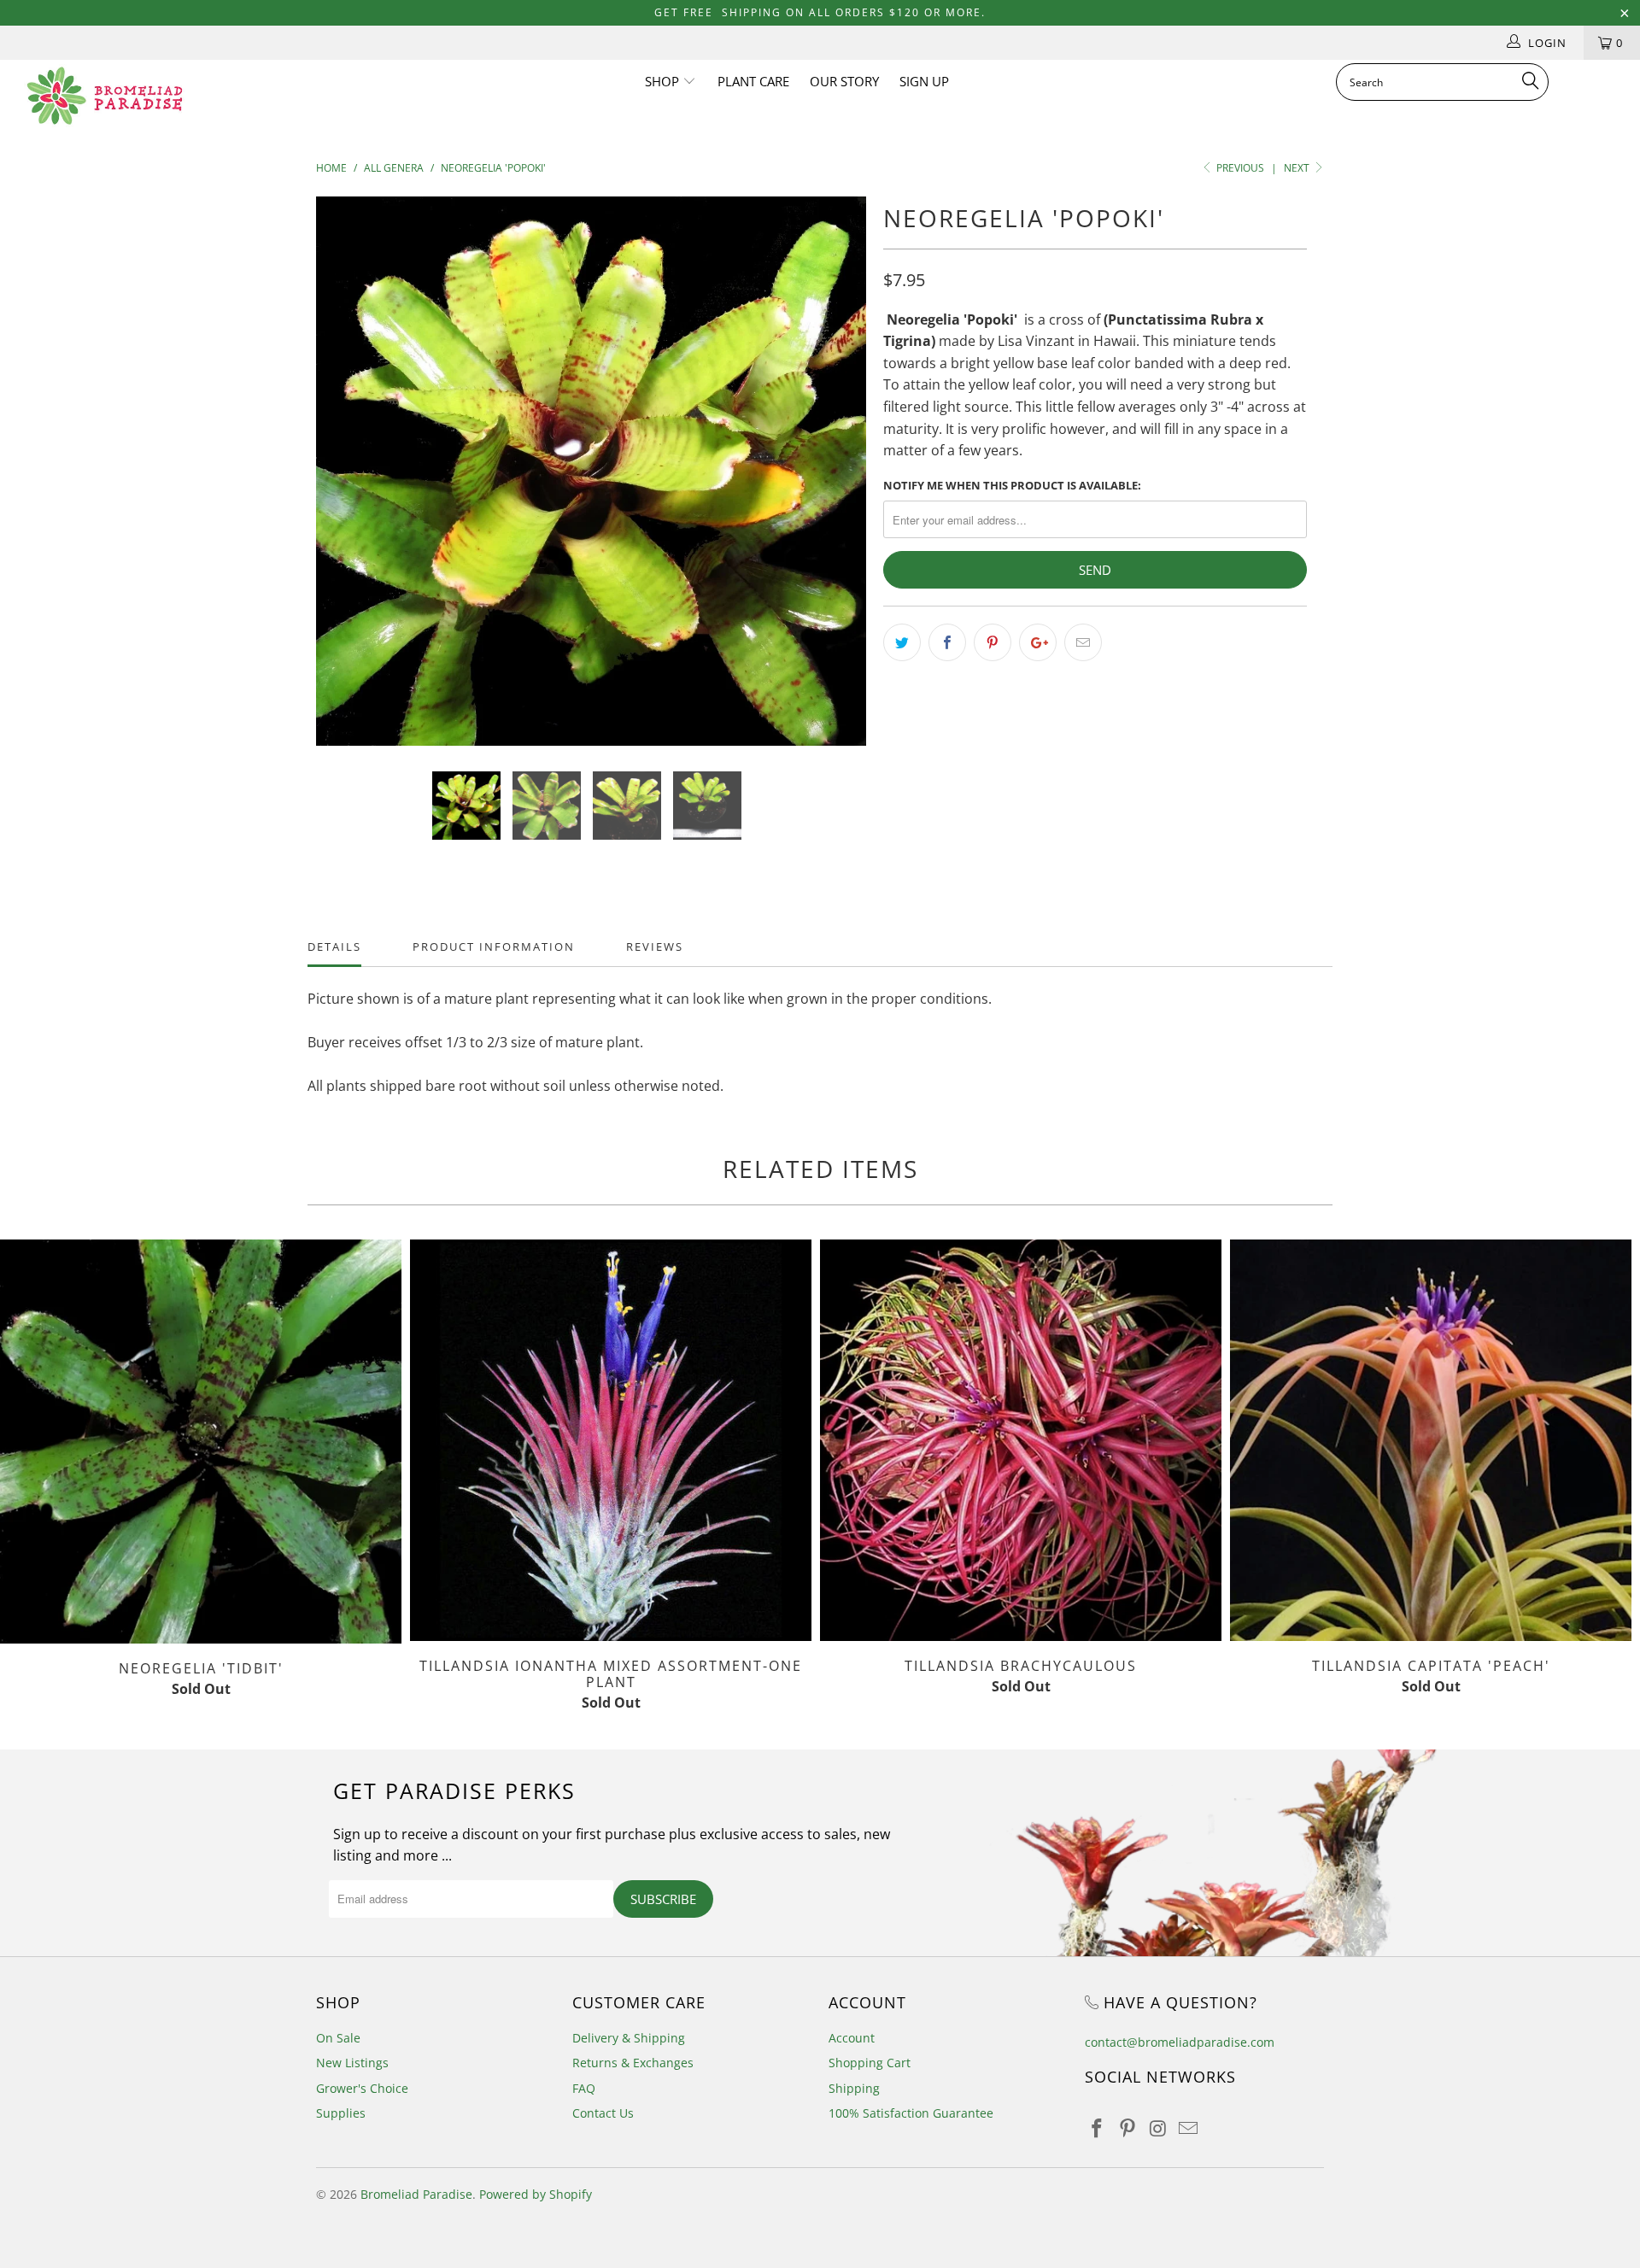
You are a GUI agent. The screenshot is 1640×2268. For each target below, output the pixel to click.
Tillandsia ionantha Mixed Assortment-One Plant (611, 1440)
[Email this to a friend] (1083, 642)
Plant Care (753, 81)
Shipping (854, 2088)
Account (852, 2038)
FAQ (584, 2088)
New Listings (352, 2063)
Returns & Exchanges (633, 2063)
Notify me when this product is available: (1012, 485)
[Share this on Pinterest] (993, 642)
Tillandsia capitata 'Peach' (1431, 1440)
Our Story (844, 81)
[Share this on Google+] (1038, 642)
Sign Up (924, 81)
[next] (837, 484)
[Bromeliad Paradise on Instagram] (1158, 2129)
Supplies (341, 2113)
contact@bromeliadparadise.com (1180, 2042)
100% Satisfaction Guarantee (911, 2113)
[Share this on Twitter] (902, 642)
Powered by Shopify (536, 2194)
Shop (664, 81)
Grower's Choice (362, 2088)
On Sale (338, 2038)
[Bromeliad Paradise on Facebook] (1098, 2129)
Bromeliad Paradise (416, 2194)
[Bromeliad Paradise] (140, 96)
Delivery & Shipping (629, 2038)
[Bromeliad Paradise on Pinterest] (1128, 2129)
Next (1298, 168)
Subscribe (663, 1899)
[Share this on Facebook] (947, 642)
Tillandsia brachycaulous (1021, 1440)
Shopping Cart (870, 2063)
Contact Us (603, 2113)
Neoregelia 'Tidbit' (201, 1442)
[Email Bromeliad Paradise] (1189, 2129)
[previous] (346, 484)
